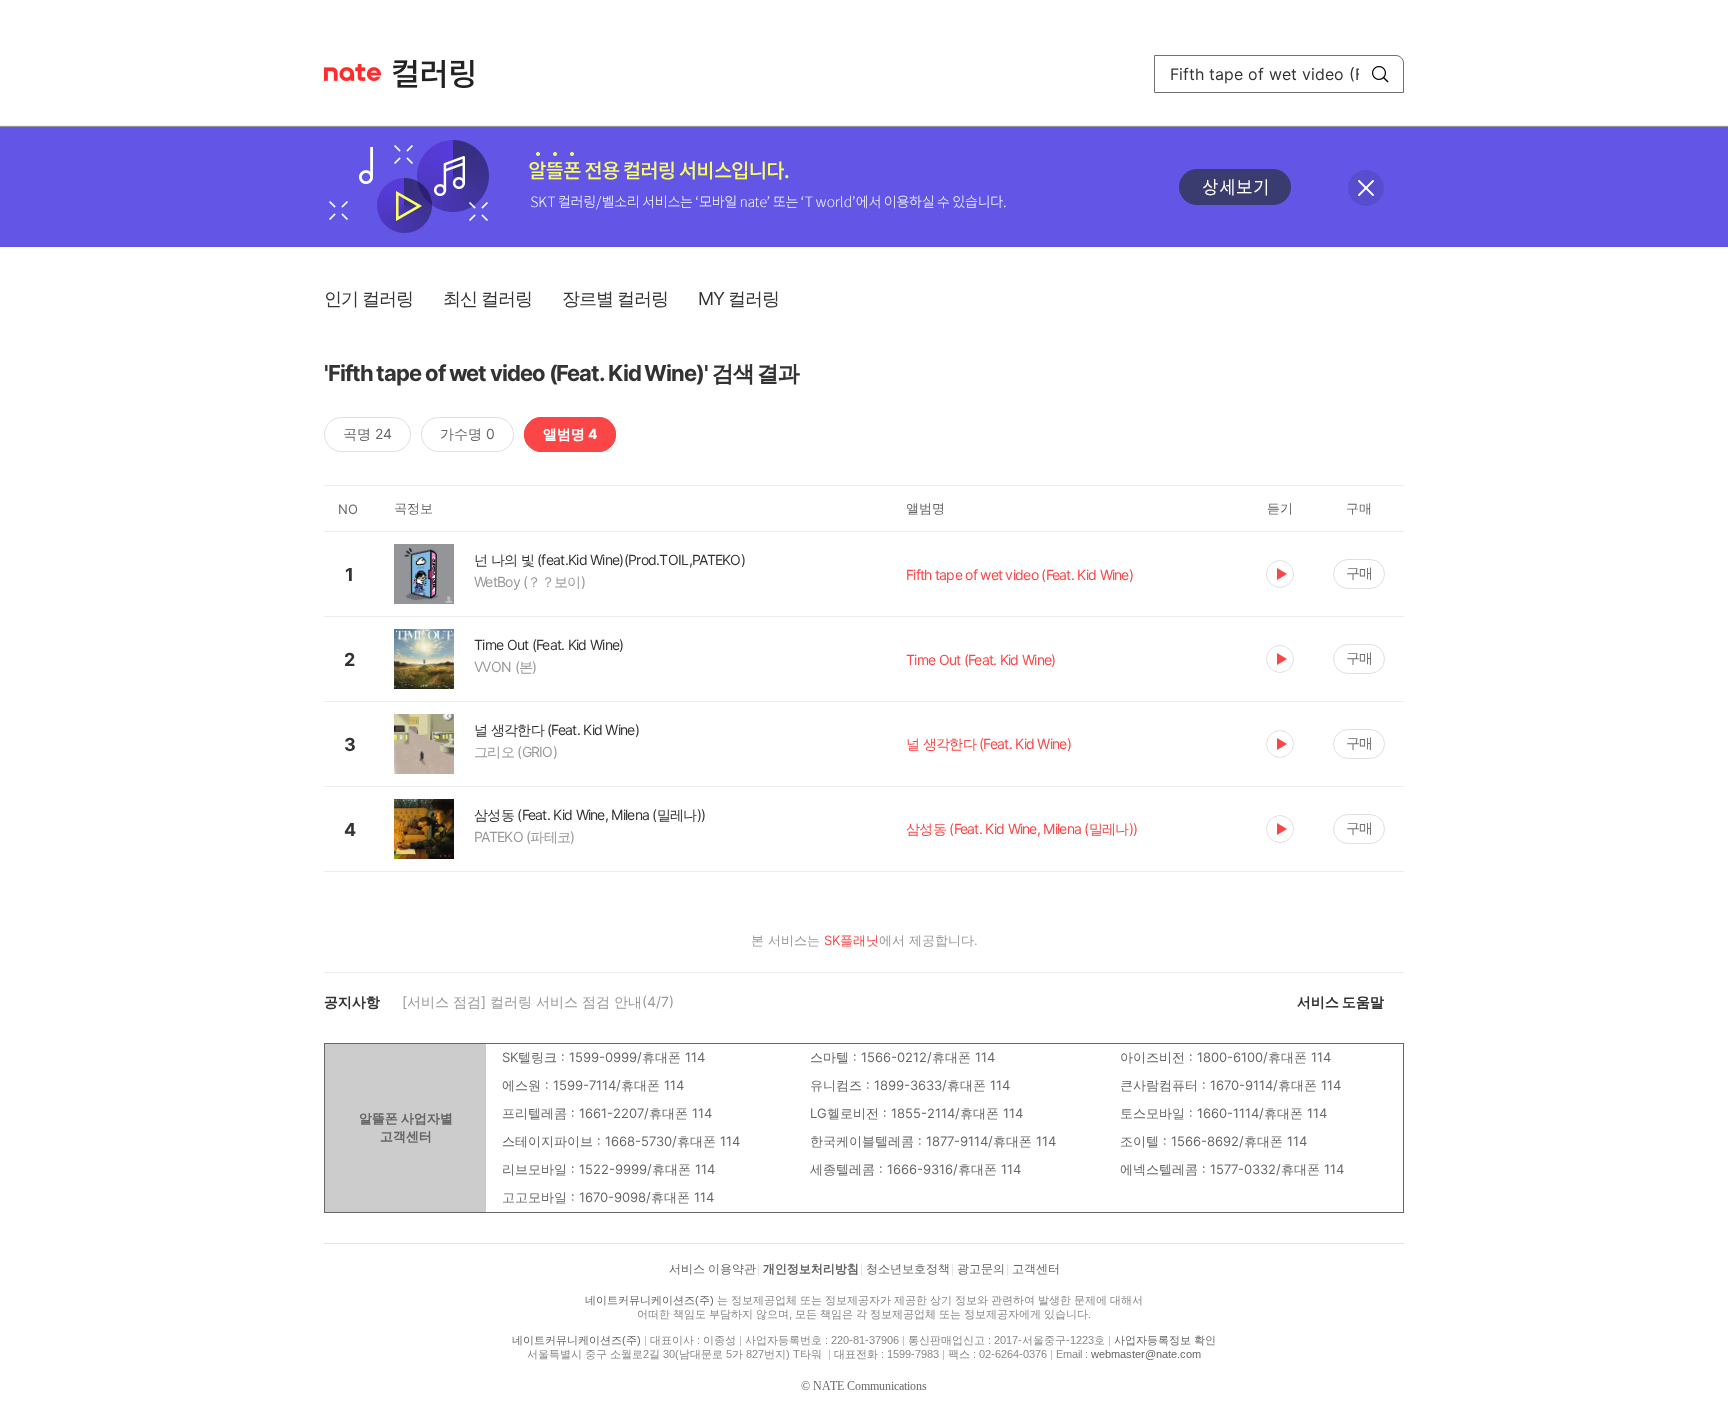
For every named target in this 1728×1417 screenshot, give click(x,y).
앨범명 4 (570, 433)
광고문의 (981, 1269)
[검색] (1380, 74)
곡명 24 (367, 433)
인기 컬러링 (368, 298)
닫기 (1366, 188)
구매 (1359, 572)
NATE (352, 72)
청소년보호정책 (908, 1269)
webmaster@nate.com (1146, 1354)
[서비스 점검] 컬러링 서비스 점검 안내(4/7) (538, 1001)
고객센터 (1036, 1269)
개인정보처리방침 (811, 1269)
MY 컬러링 (738, 298)
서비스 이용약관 (712, 1269)
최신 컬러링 (487, 298)
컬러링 (443, 74)
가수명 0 (467, 433)
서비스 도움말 (1340, 1001)
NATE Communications (870, 1386)
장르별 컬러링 (615, 298)
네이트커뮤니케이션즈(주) (649, 1300)
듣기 (1280, 574)
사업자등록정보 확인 (1165, 1340)
